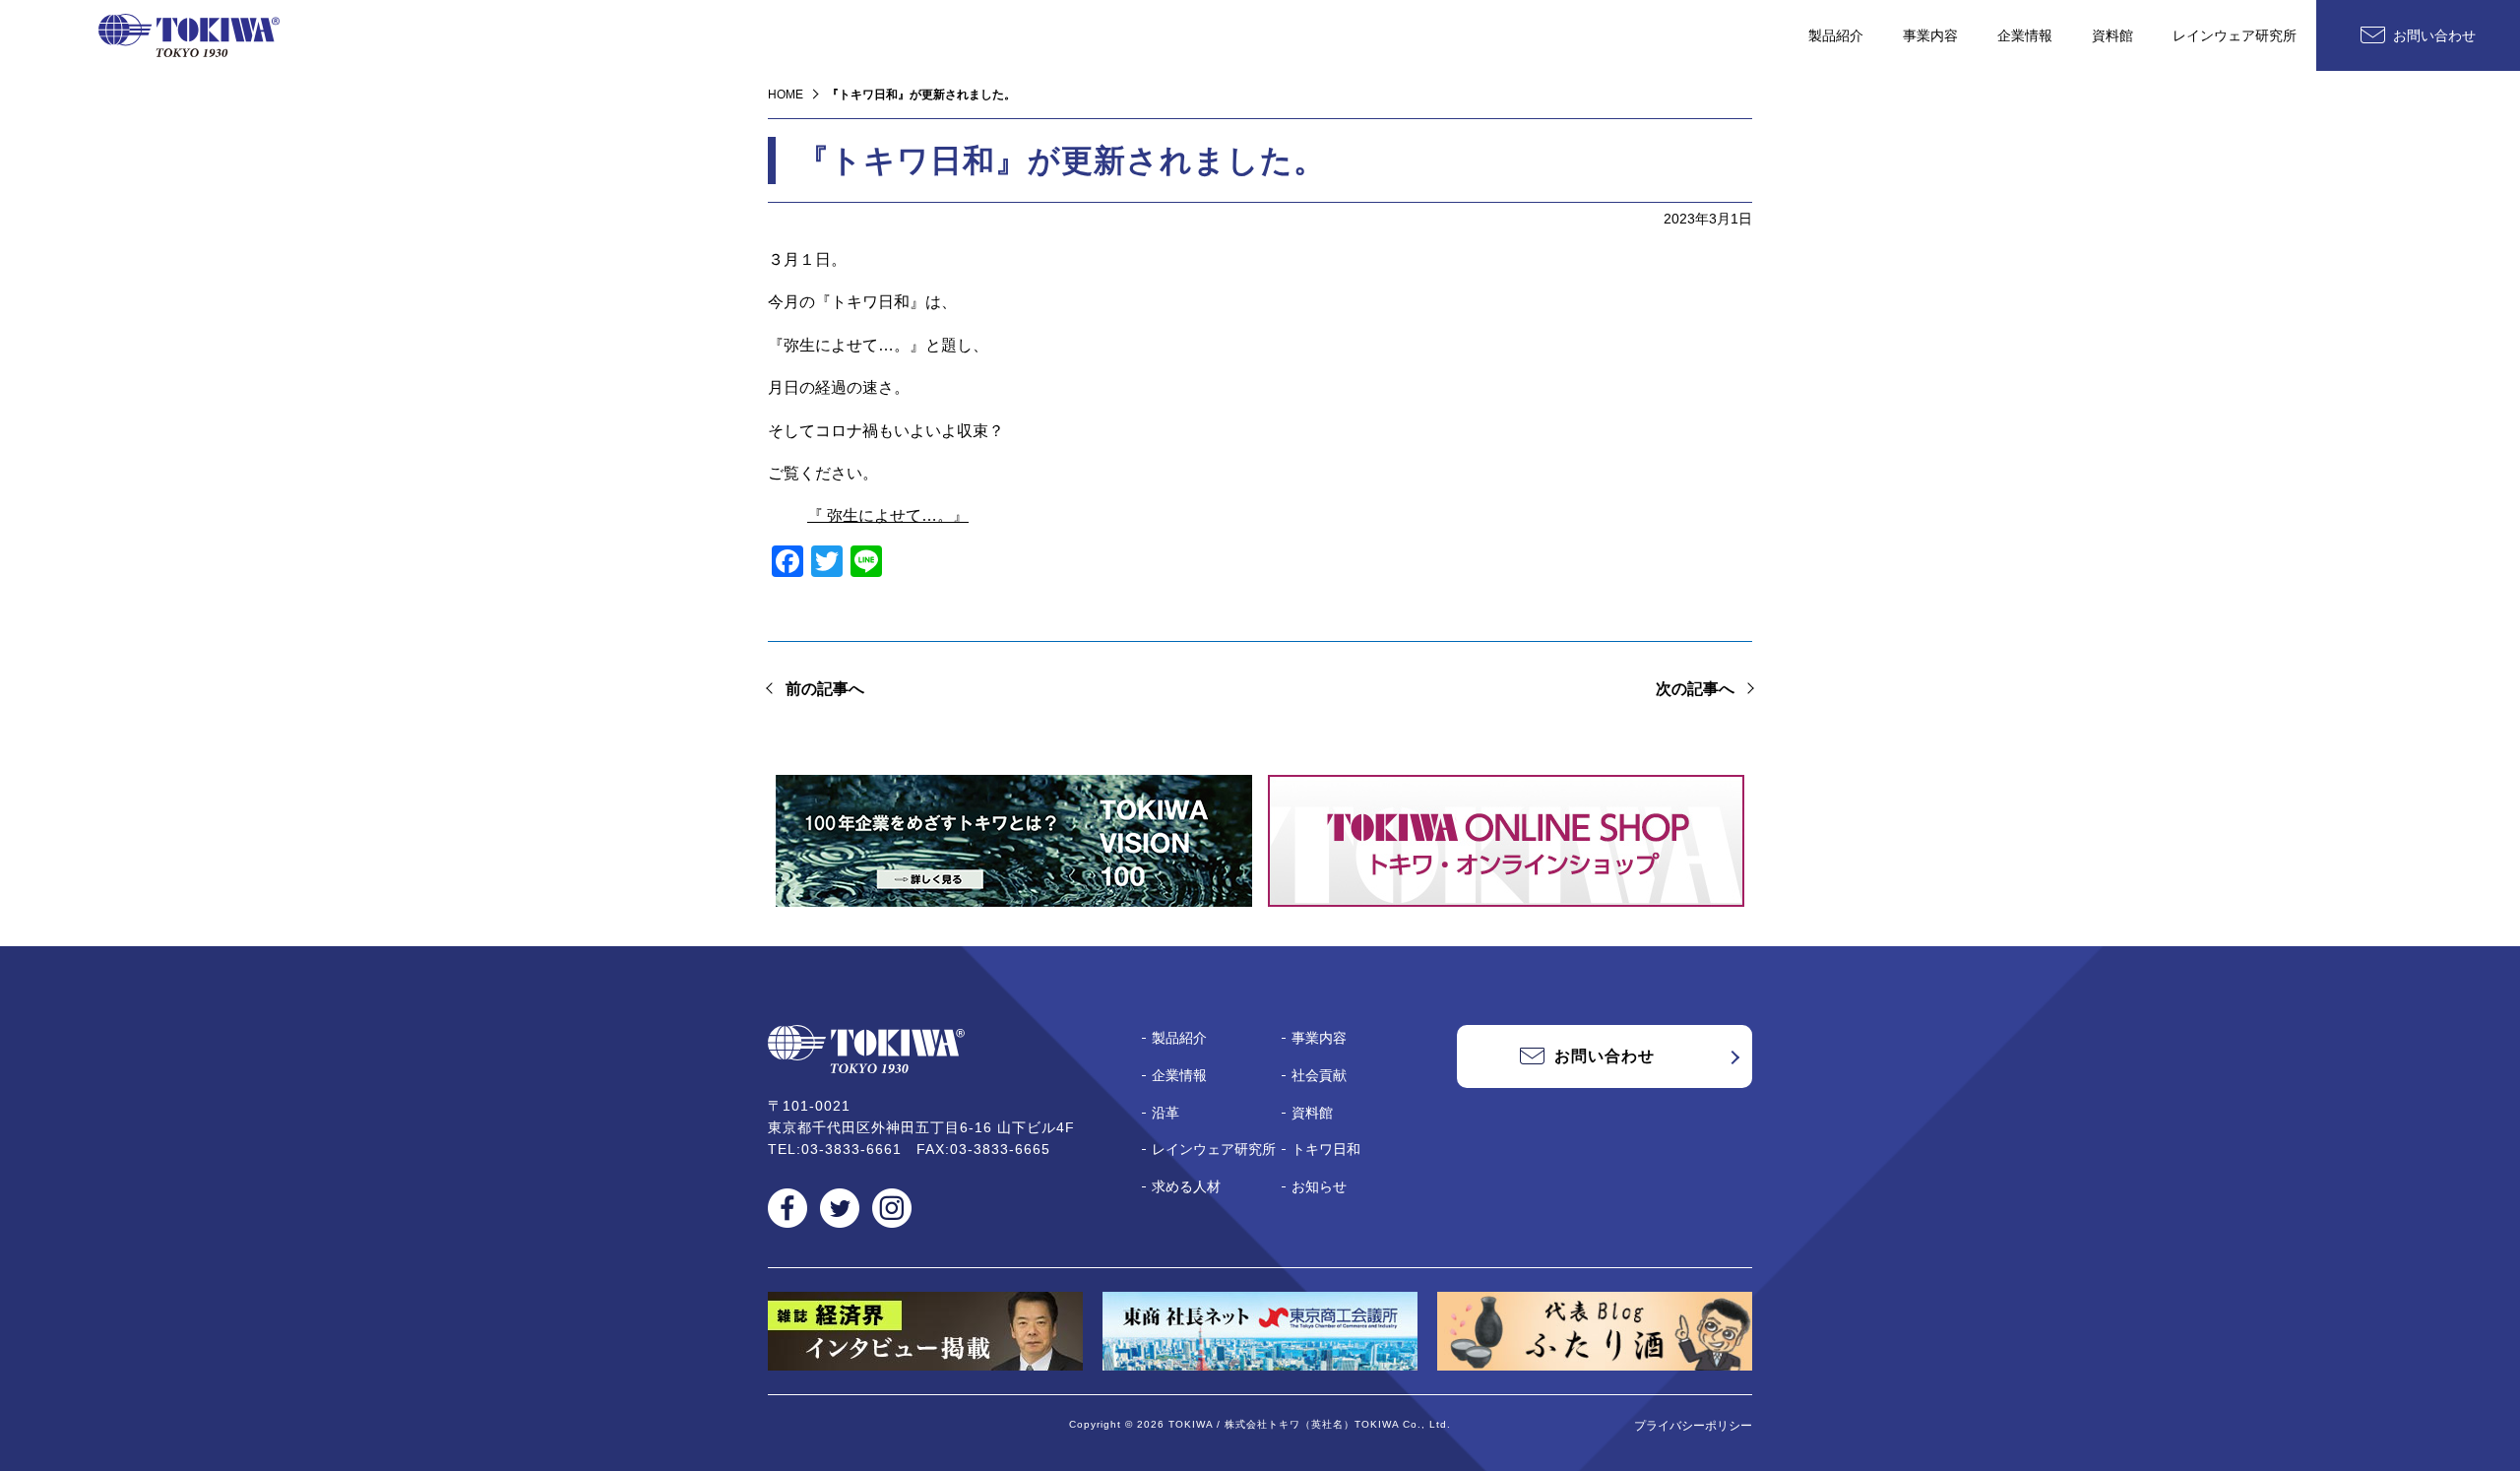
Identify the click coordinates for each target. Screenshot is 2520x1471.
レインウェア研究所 (2235, 35)
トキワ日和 (1326, 1149)
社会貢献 (1319, 1075)
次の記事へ (1695, 689)
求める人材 (1186, 1186)
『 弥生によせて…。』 (888, 515)
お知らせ (1319, 1186)
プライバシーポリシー (1693, 1426)
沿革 (1165, 1113)
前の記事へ (825, 689)
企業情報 (2025, 35)
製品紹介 (1836, 35)
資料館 (2112, 35)
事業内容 (1930, 35)
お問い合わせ (2434, 35)
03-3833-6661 (851, 1149)
